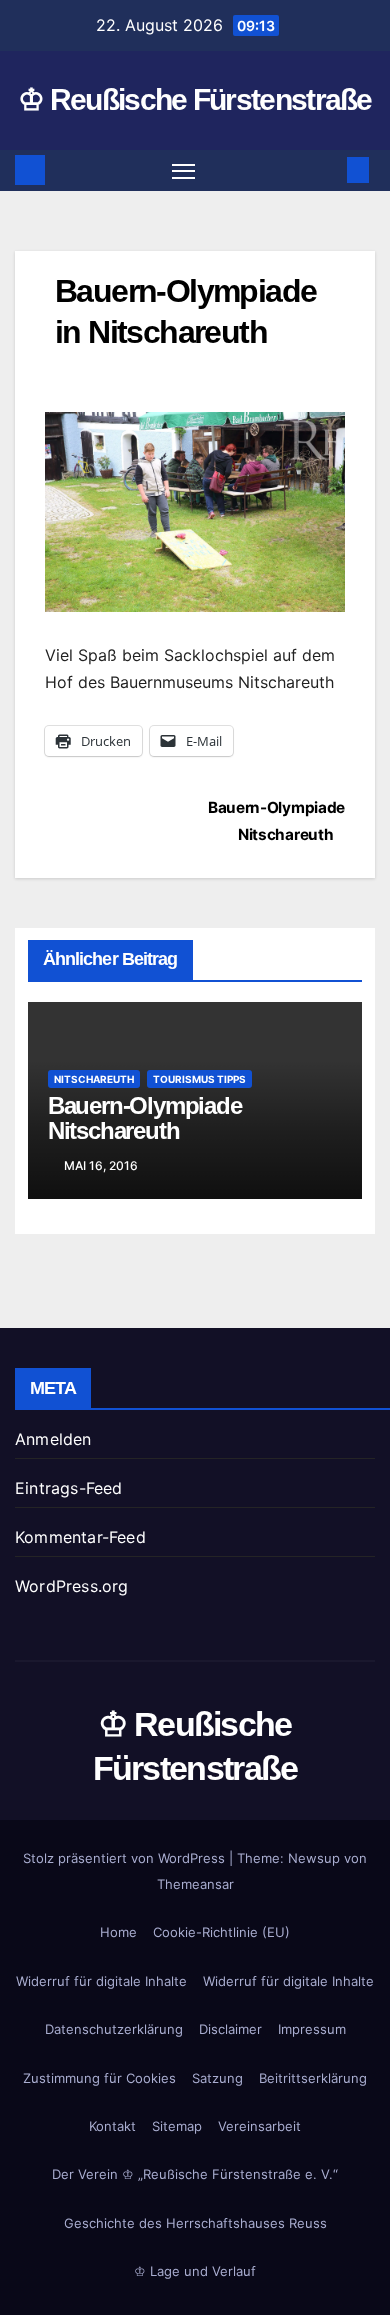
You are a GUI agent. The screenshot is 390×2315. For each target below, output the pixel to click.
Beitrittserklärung (313, 2078)
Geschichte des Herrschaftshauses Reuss (195, 2223)
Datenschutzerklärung (114, 2029)
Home (118, 1932)
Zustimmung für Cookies (99, 2078)
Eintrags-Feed (69, 1488)
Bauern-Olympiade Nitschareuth (145, 1118)
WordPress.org (72, 1586)
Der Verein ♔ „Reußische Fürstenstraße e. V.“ (195, 2174)
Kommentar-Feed (80, 1537)
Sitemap (177, 2126)
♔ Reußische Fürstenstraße (195, 99)
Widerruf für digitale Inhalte (101, 1981)
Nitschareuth (94, 1079)
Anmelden (53, 1439)
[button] (328, 170)
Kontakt (112, 2126)
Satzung (217, 2078)
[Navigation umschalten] (184, 171)
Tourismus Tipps (199, 1079)
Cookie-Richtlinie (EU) (221, 1932)
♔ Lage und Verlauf (195, 2271)
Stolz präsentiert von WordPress (126, 1858)
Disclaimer (230, 2029)
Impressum (312, 2029)
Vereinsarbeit (259, 2126)
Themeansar (195, 1884)
